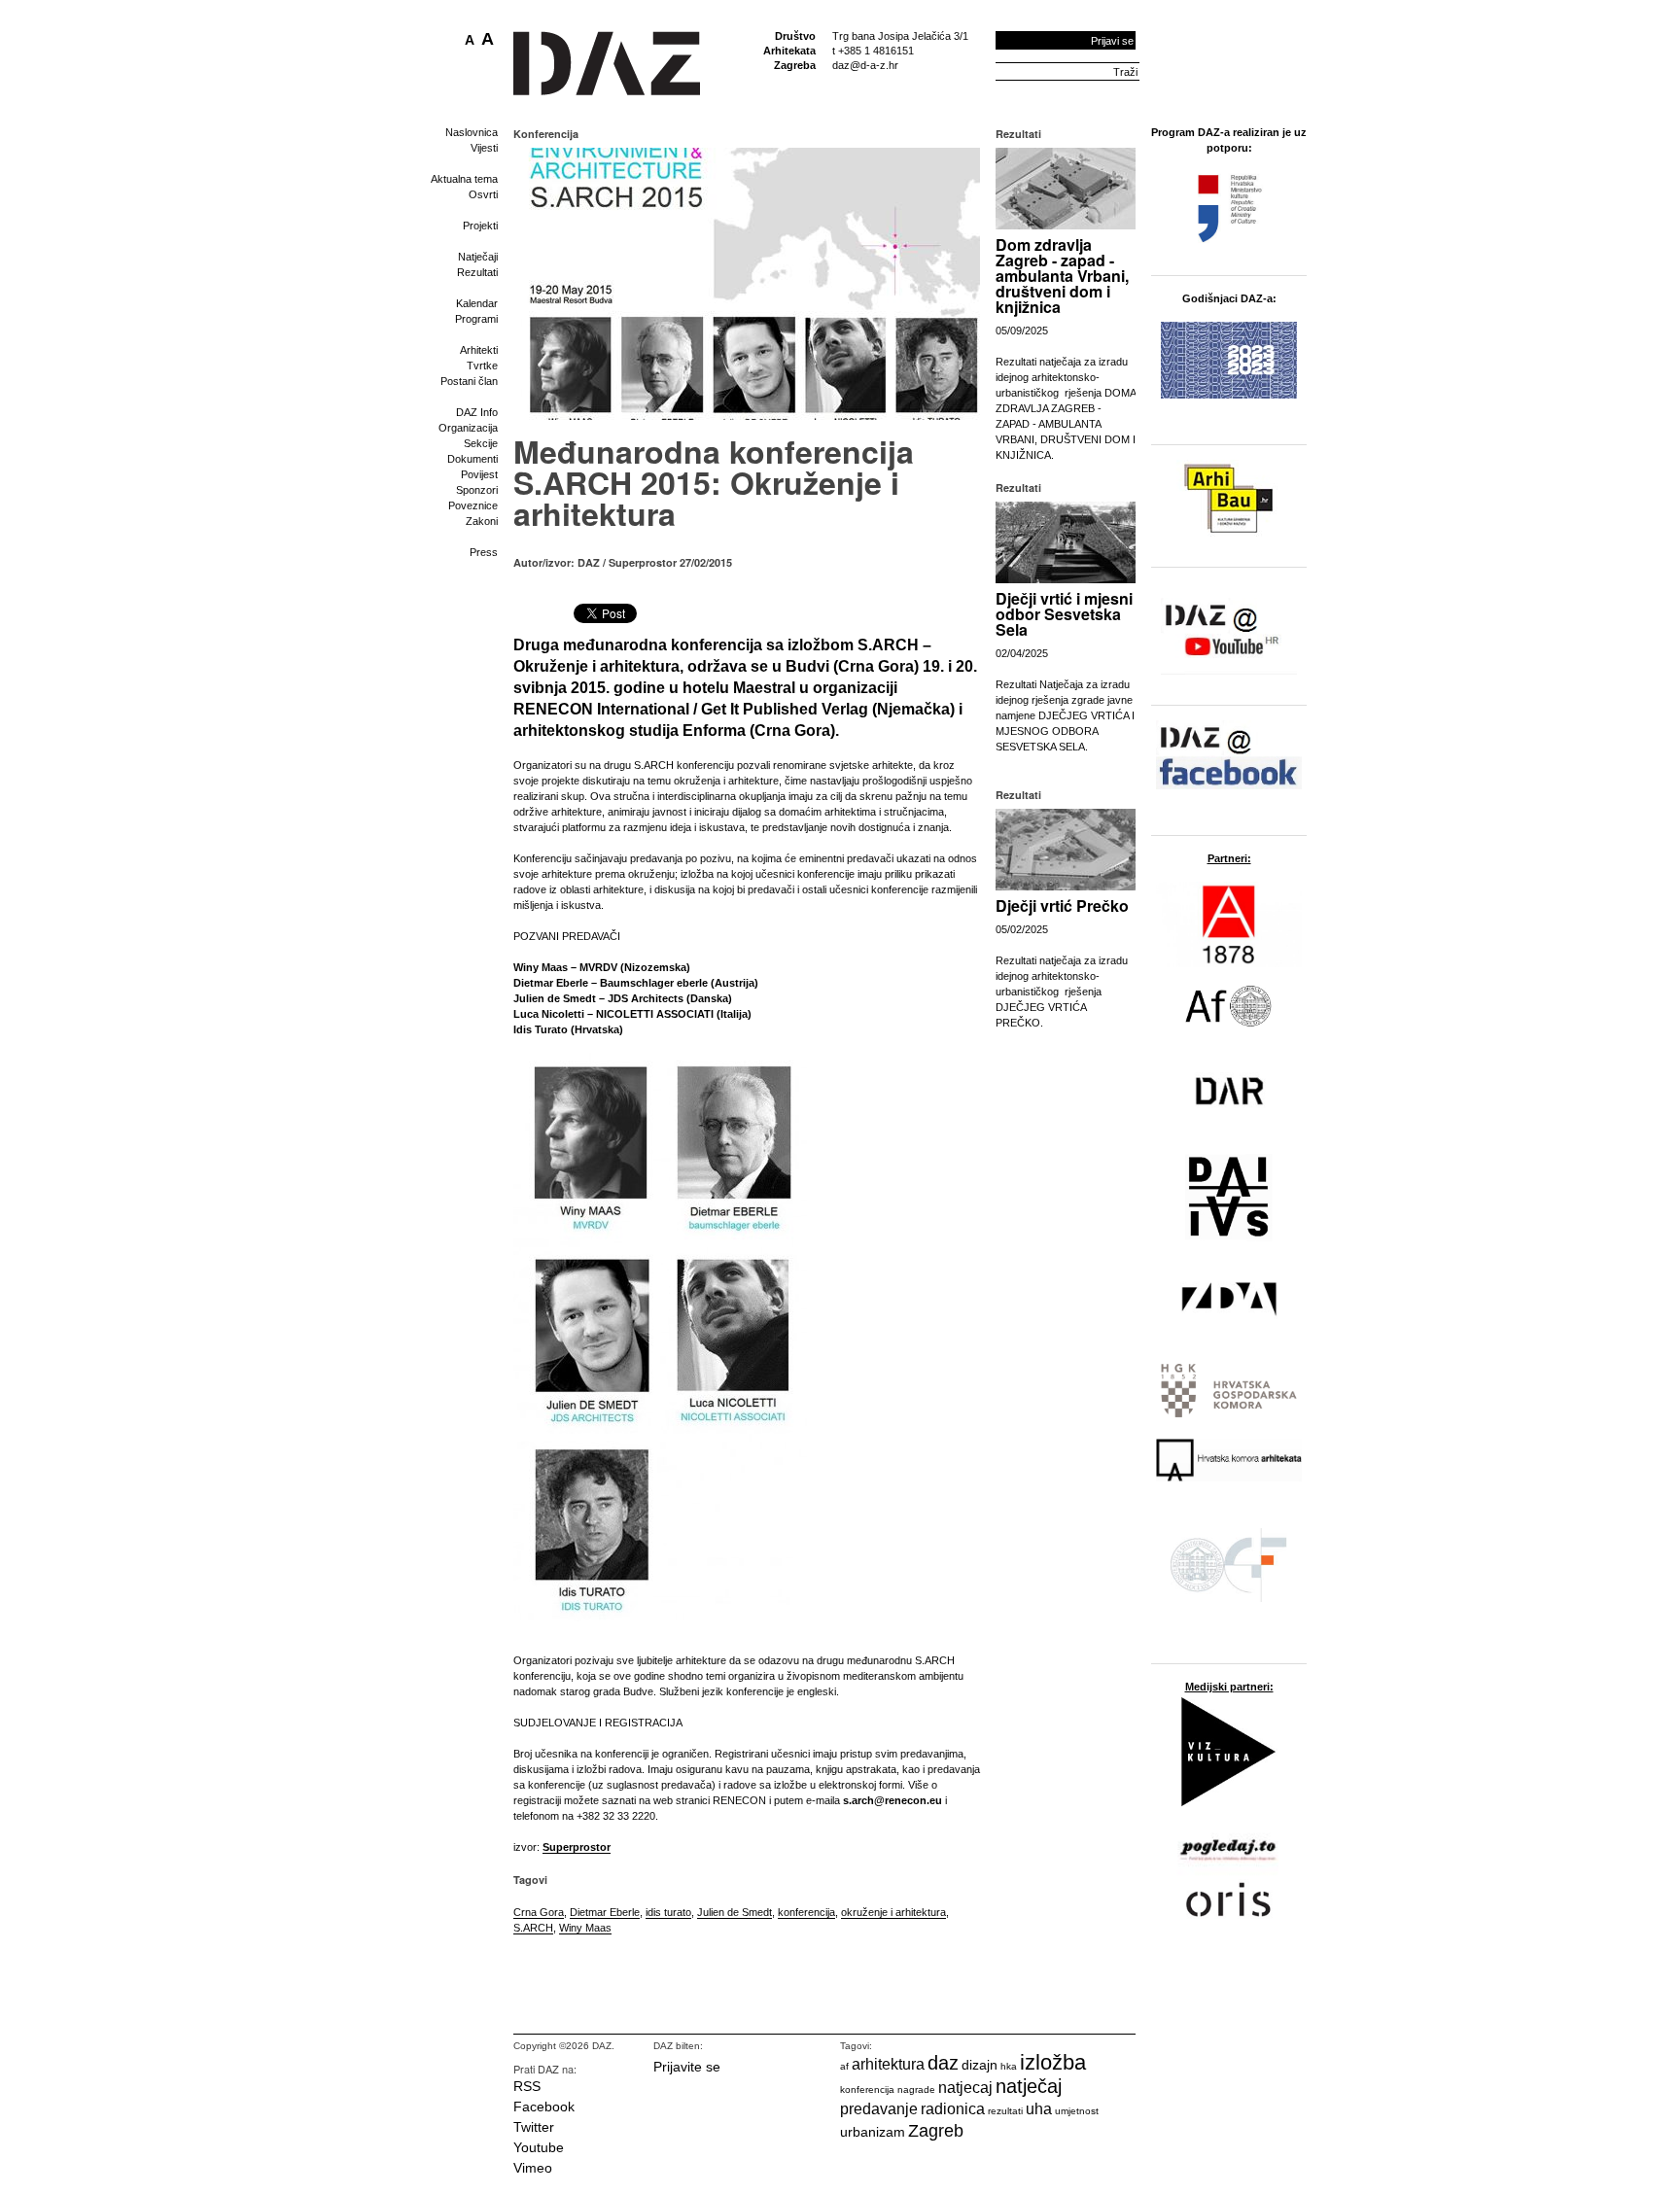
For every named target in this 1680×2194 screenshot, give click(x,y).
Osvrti (483, 194)
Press (484, 552)
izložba (1053, 2062)
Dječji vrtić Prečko (1062, 905)
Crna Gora (539, 1912)
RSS (527, 2086)
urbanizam (873, 2132)
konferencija (806, 1912)
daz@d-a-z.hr (865, 65)
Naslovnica (472, 132)
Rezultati (477, 272)
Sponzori (477, 490)
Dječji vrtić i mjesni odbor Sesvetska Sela (1064, 614)
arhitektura (888, 2064)
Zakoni (482, 521)
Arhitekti (479, 350)
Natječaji (478, 257)
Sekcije (481, 443)
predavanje (879, 2109)
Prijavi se (1112, 41)
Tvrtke (482, 366)
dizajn (980, 2065)
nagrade (916, 2090)
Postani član (469, 381)
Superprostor (577, 1847)
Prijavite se (687, 2067)
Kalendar (477, 303)
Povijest (479, 474)
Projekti (480, 226)
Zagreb (936, 2131)
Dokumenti (472, 459)
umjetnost (1077, 2111)
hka (1009, 2066)
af (844, 2066)
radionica (953, 2109)
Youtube (539, 2147)
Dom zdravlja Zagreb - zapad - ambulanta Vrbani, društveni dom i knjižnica (1062, 276)
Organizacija (468, 428)
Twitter (534, 2127)
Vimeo (533, 2168)
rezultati (1005, 2111)
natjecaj (965, 2088)
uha (1039, 2109)
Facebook (544, 2107)
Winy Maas (585, 1928)
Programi (476, 319)
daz (943, 2063)
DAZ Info (477, 412)
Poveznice (473, 505)
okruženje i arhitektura (893, 1912)
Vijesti (484, 148)
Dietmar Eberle (605, 1912)
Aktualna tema (464, 179)
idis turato (668, 1912)
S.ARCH (533, 1928)
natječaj (1029, 2086)
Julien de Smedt (735, 1912)
